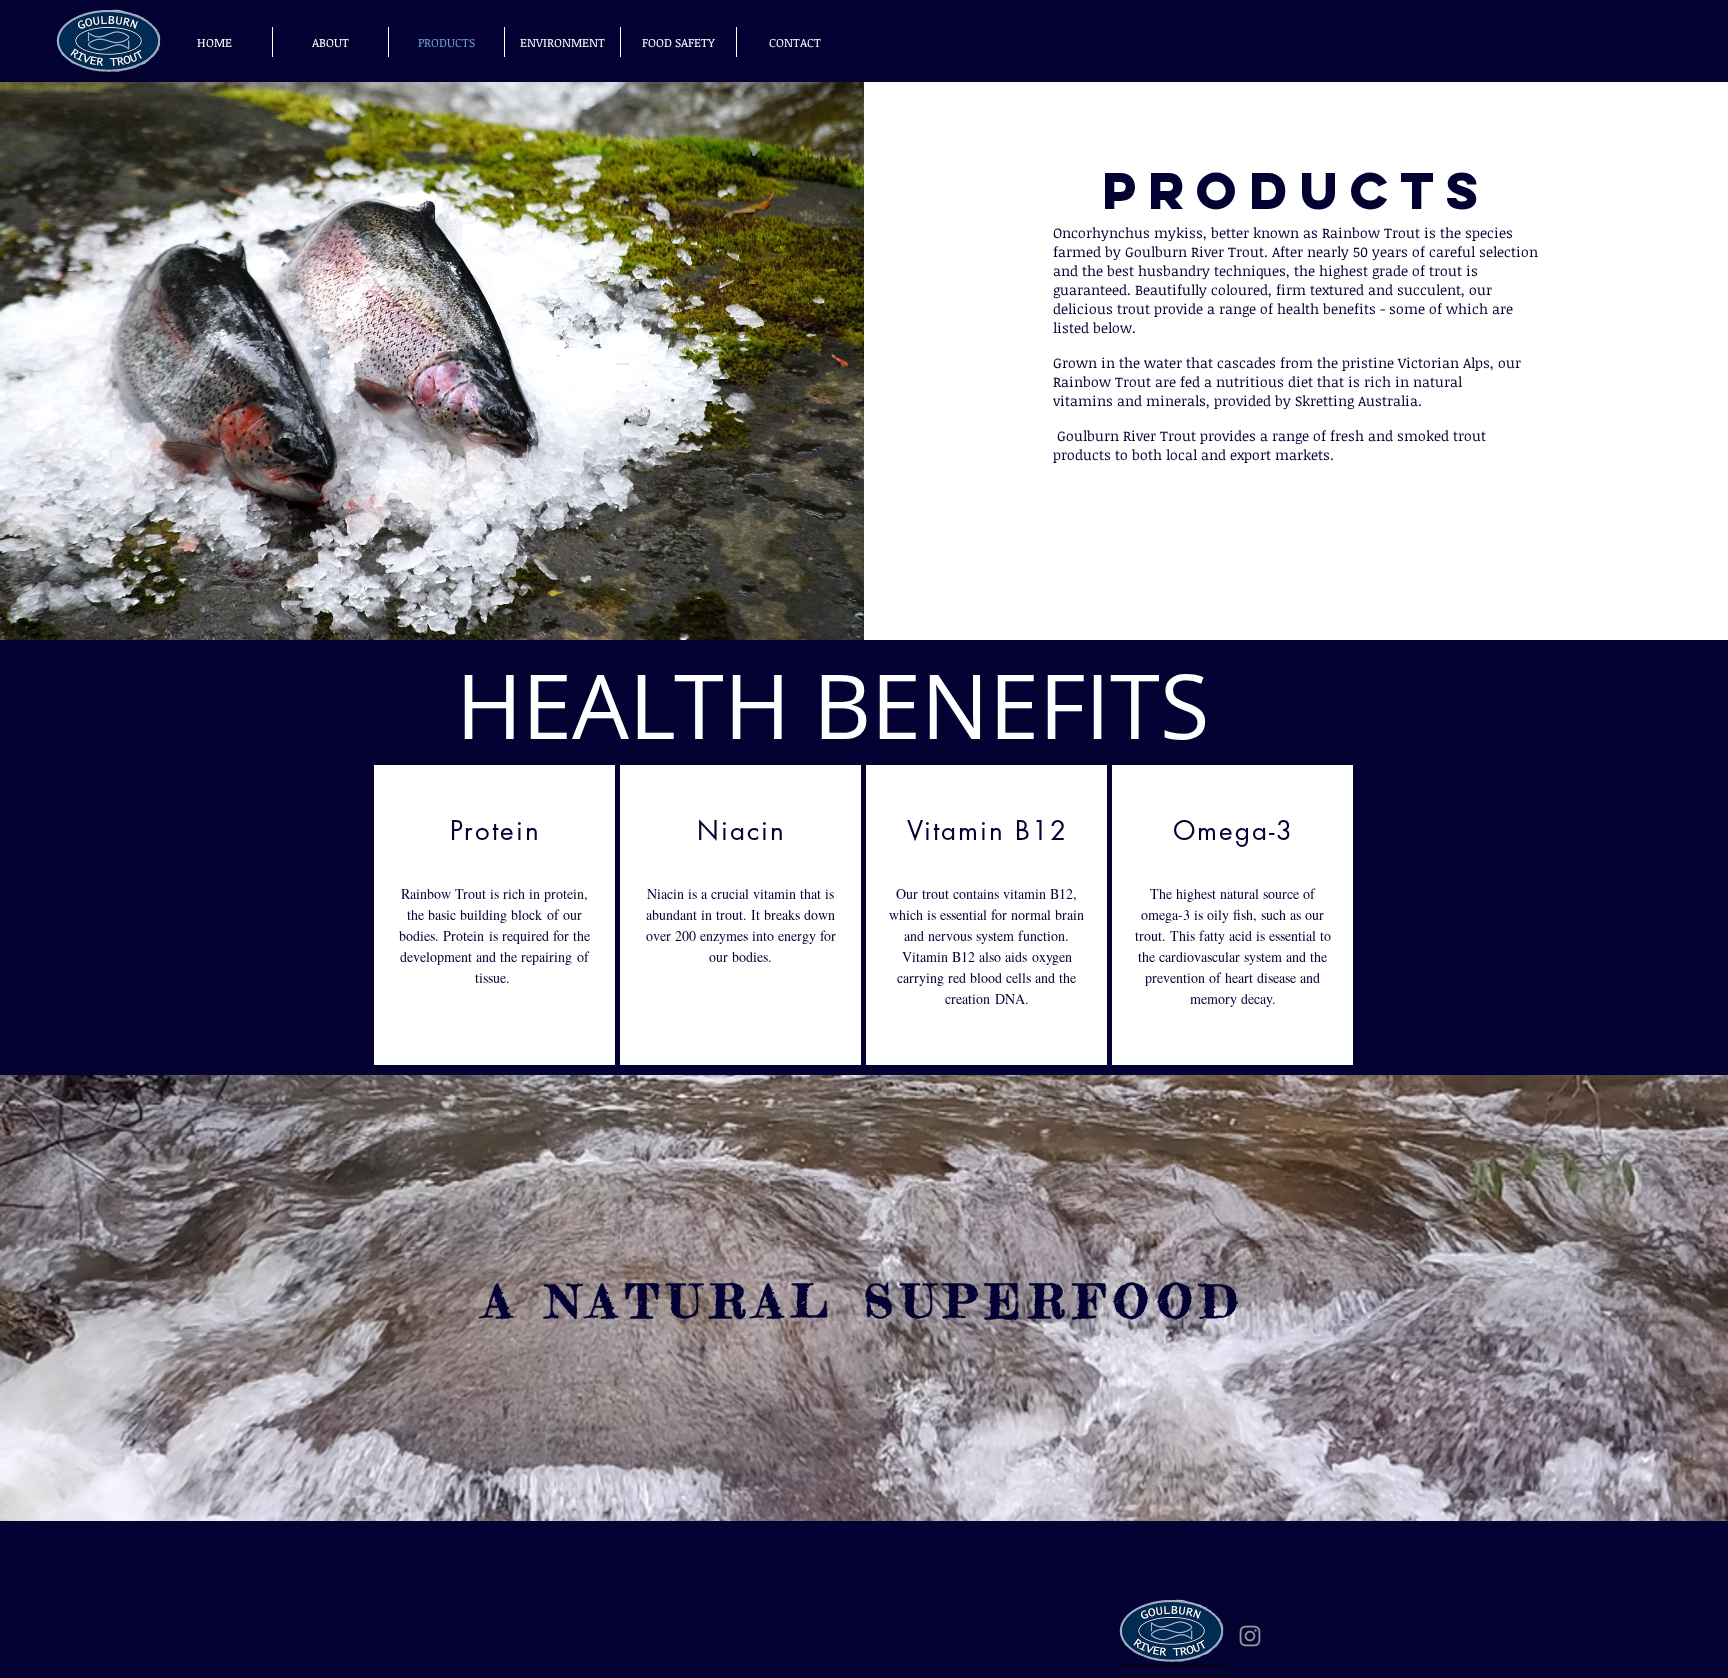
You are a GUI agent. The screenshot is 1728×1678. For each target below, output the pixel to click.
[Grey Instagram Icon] (1250, 1636)
